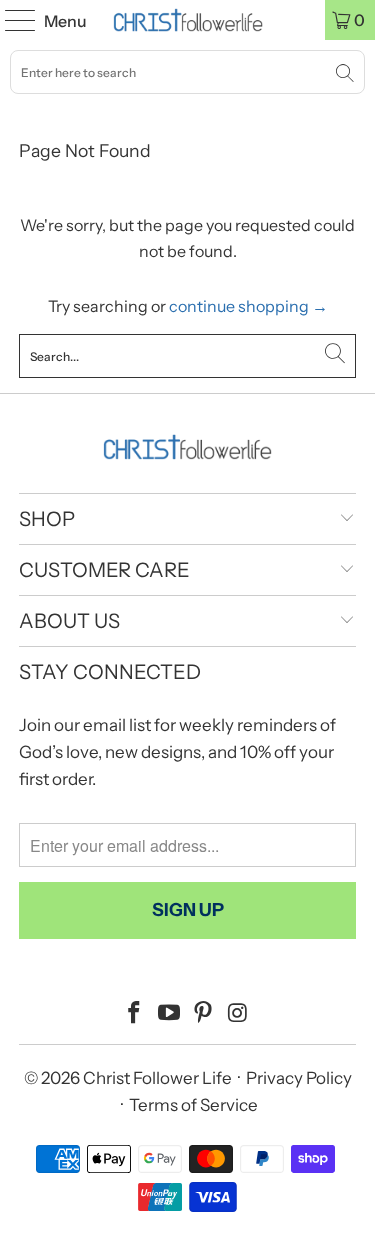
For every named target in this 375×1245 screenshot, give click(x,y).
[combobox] (187, 72)
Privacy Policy (299, 1078)
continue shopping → (248, 306)
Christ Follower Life (157, 1078)
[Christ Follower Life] (188, 20)
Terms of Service (193, 1105)
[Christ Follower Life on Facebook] (135, 1014)
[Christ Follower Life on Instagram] (239, 1014)
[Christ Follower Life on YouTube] (169, 1014)
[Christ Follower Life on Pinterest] (204, 1014)
